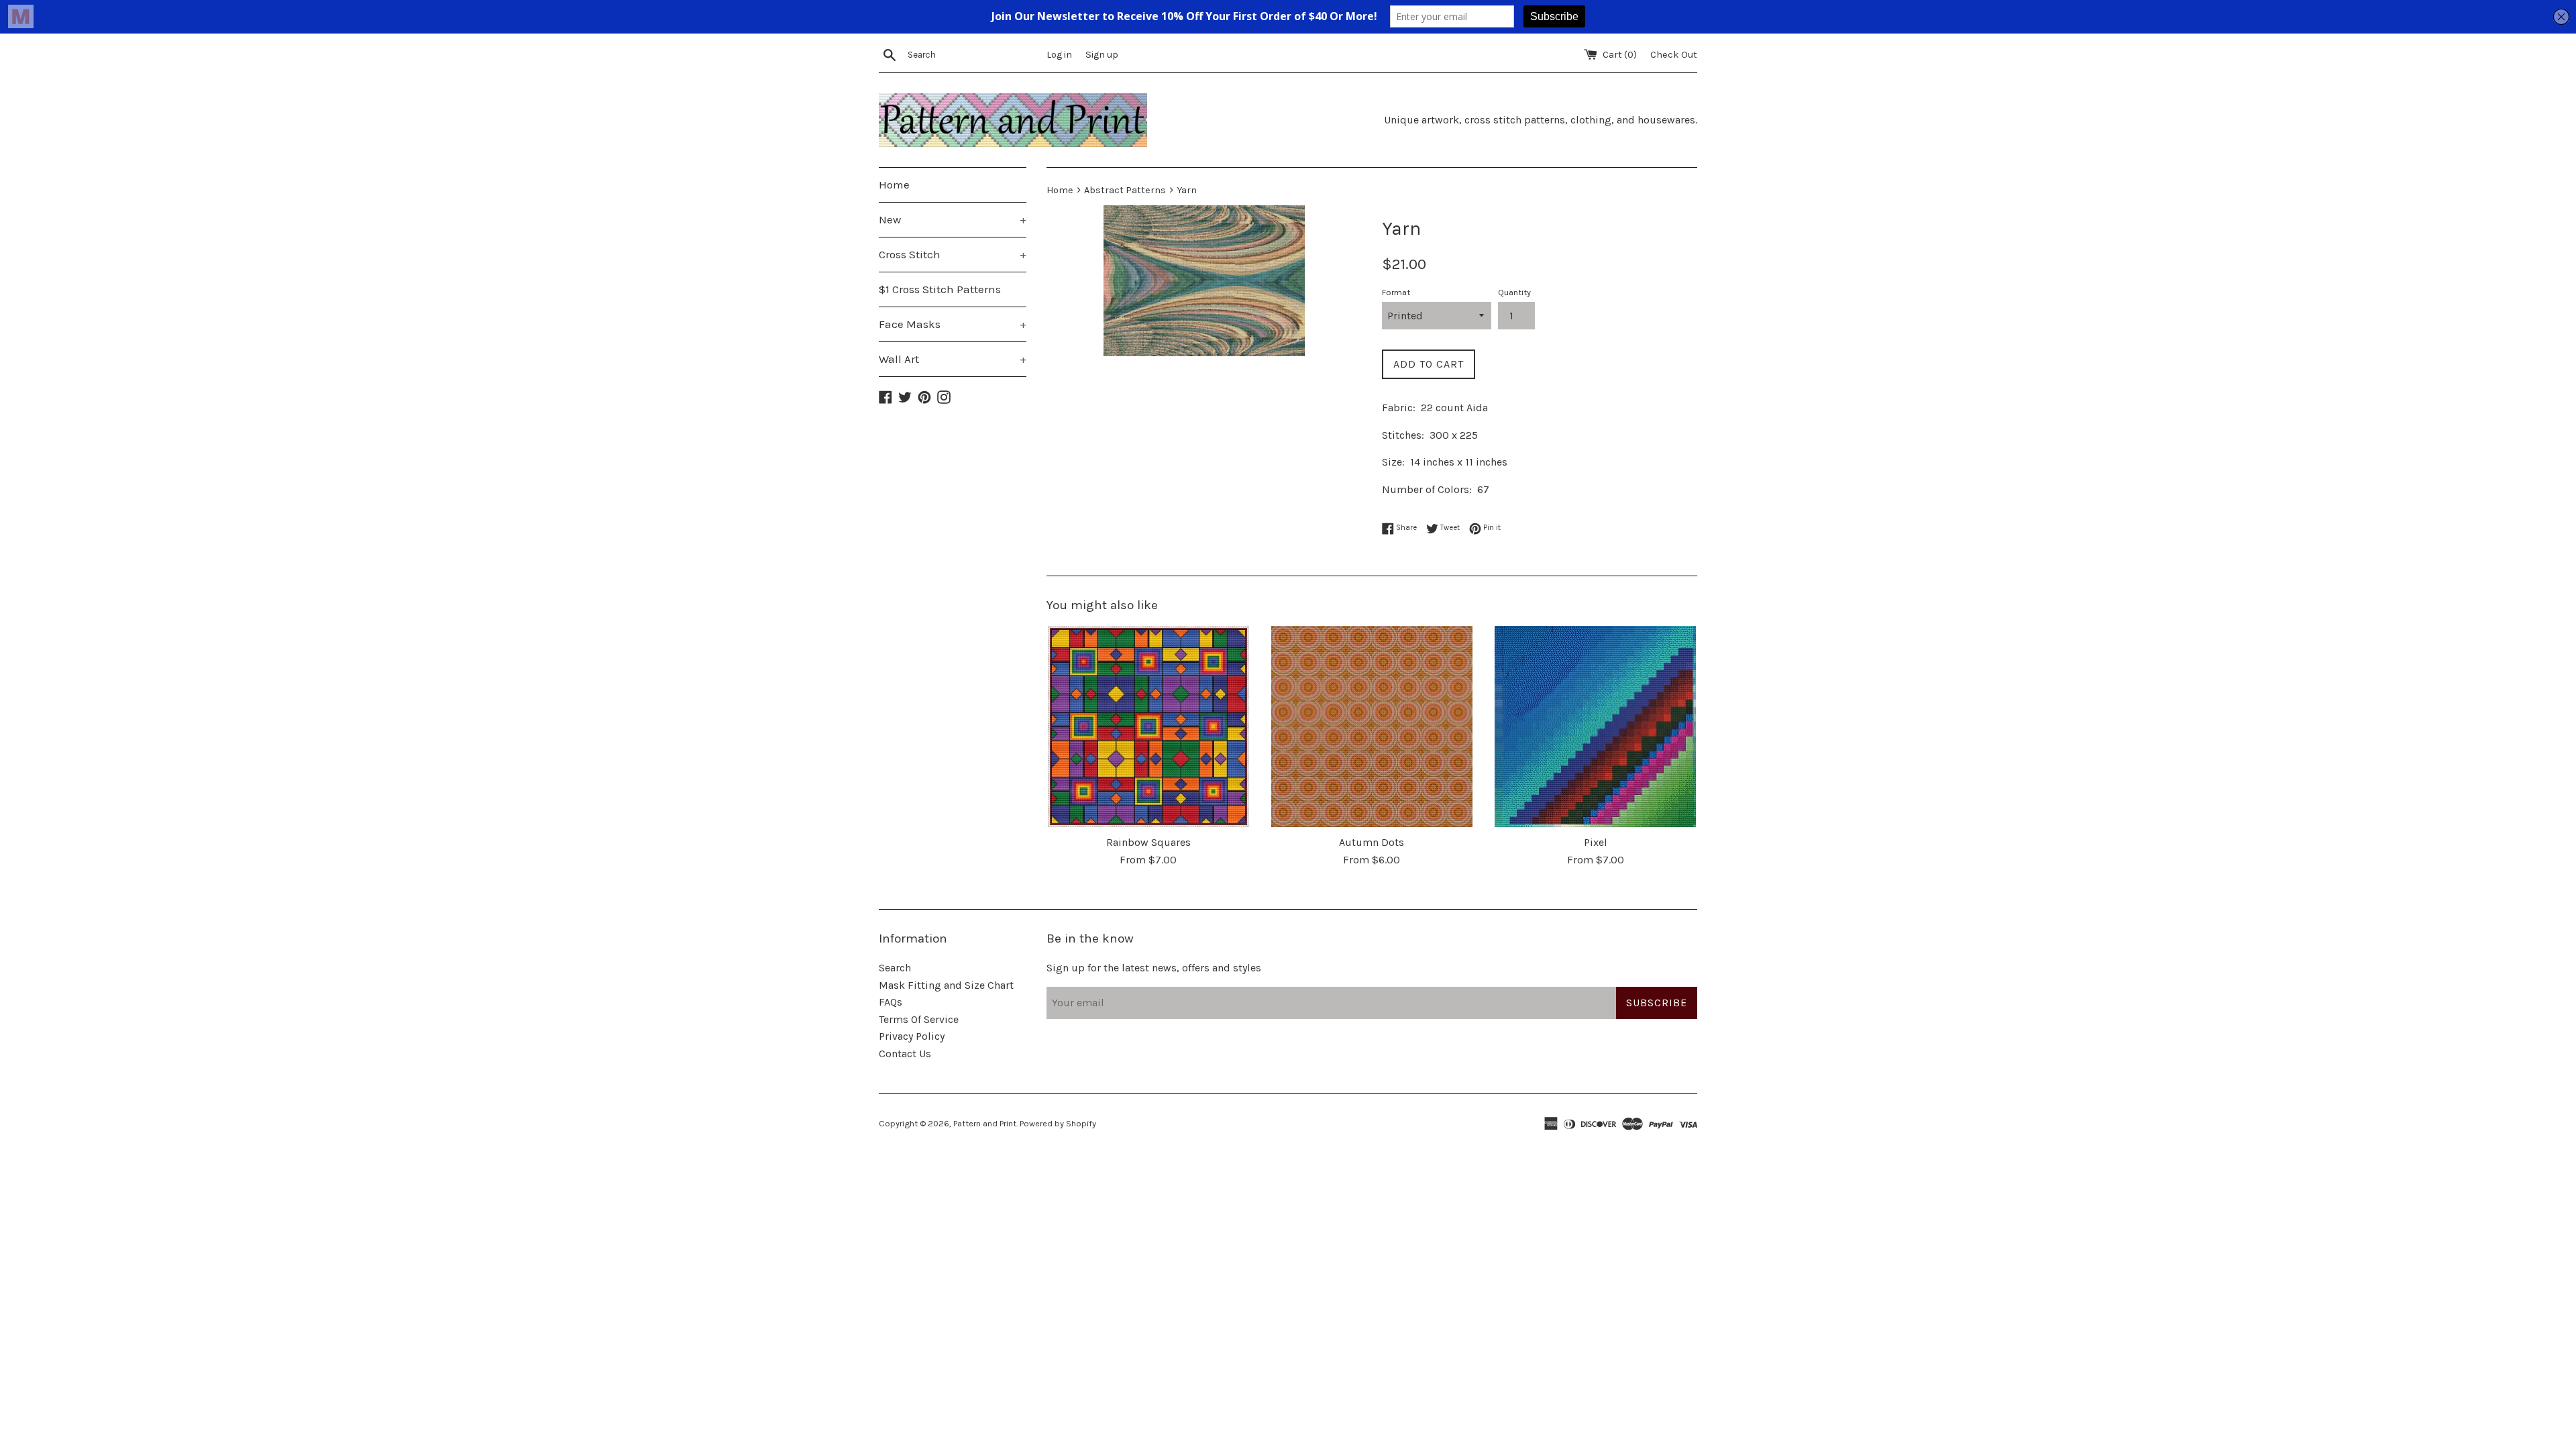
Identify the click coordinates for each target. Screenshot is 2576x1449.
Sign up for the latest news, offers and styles (1154, 968)
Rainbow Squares (1148, 842)
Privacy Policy (912, 1036)
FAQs (891, 1002)
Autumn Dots (1372, 842)
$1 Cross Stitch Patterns (940, 289)
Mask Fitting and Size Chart (946, 985)
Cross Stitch (953, 254)
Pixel (1596, 842)
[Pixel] (1596, 727)
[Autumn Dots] (1372, 727)
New (953, 219)
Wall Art (953, 359)
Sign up (1102, 55)
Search (895, 968)
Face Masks (953, 324)
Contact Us (905, 1054)
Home (894, 184)
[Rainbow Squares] (1148, 727)
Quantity (1514, 292)
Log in (1059, 55)
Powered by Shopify (1058, 1123)
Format (1396, 292)
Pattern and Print (985, 1123)
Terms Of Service (919, 1019)
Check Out (1674, 55)
